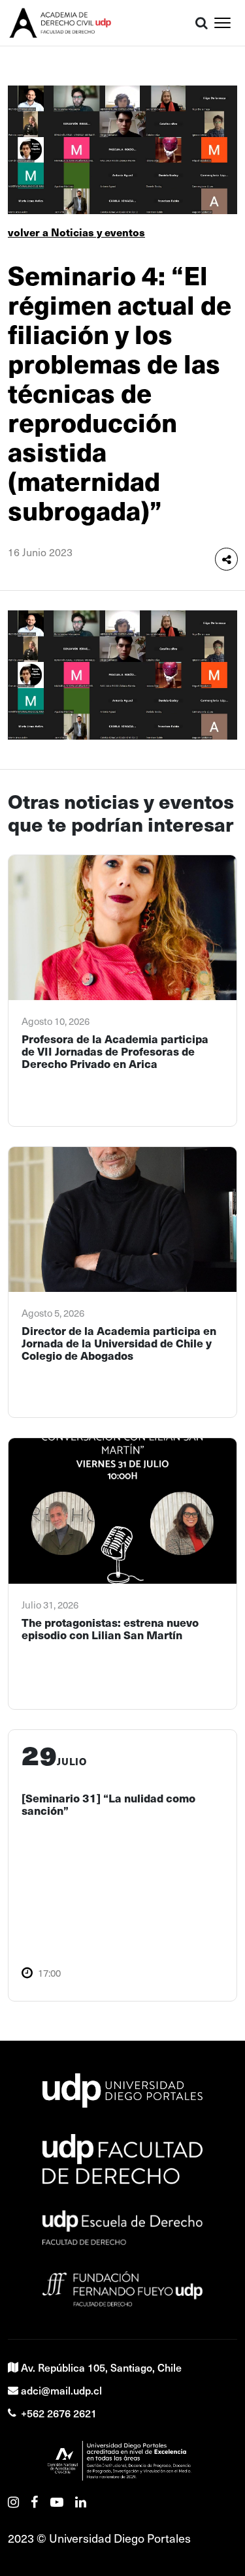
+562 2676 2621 (59, 2413)
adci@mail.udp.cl (61, 2390)
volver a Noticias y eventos (76, 232)
